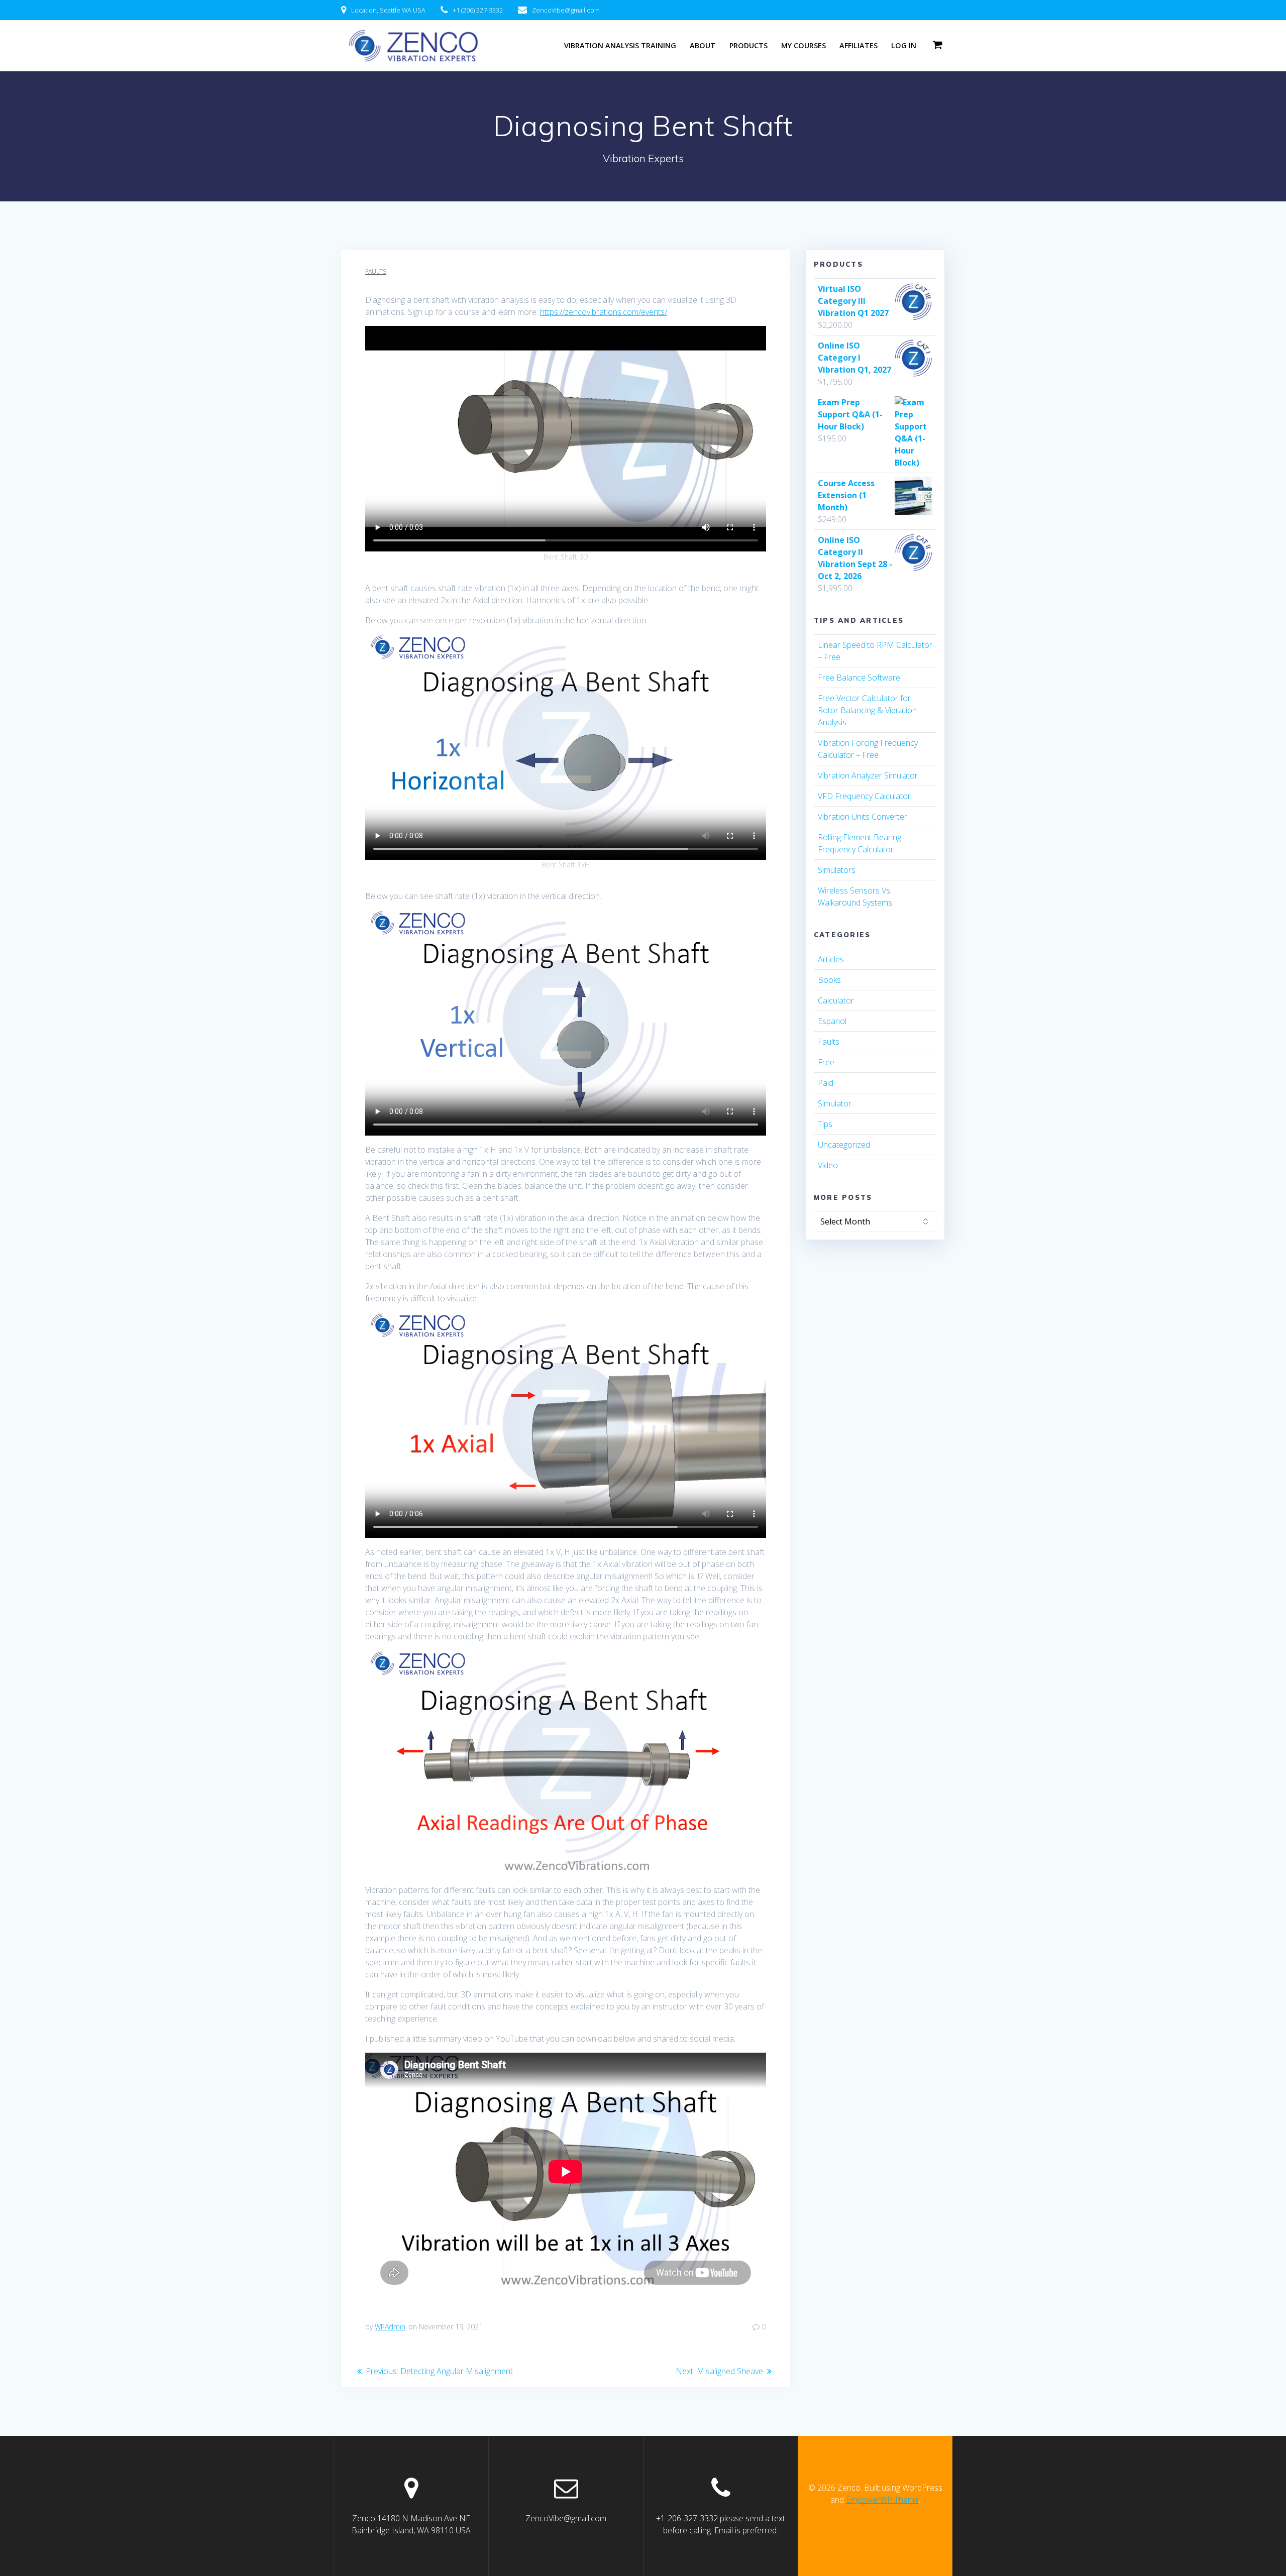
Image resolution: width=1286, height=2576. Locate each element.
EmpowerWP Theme (882, 2500)
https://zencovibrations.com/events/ (604, 312)
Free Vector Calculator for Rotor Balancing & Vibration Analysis (867, 710)
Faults (376, 271)
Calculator (836, 1000)
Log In (904, 45)
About (703, 45)
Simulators (837, 870)
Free (826, 1062)
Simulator (835, 1103)
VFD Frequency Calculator (864, 796)
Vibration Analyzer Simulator (868, 775)
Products (748, 45)
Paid (826, 1083)
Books (829, 980)
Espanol (832, 1021)
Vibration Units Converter (863, 817)
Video (828, 1165)
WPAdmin (390, 2327)
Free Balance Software (859, 678)
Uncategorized (844, 1145)
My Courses (803, 45)
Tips (825, 1124)
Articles (831, 959)
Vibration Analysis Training (620, 45)
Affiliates (859, 45)
